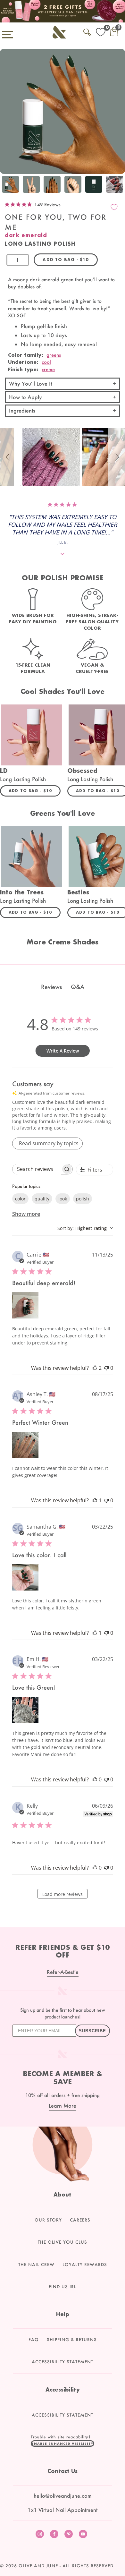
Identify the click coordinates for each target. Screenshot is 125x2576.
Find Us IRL (63, 2287)
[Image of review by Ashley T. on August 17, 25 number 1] (25, 1445)
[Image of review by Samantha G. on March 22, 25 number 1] (25, 1577)
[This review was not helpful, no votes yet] (106, 1368)
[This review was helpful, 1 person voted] (95, 1500)
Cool (46, 362)
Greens (54, 355)
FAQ (34, 2340)
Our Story (48, 2220)
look (63, 1199)
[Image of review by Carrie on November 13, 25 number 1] (25, 1305)
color (20, 1199)
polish (83, 1199)
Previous (6, 185)
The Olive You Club (63, 2242)
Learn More (63, 2106)
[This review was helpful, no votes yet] (95, 1779)
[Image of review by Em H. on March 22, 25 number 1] (25, 1710)
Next (119, 185)
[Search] (87, 31)
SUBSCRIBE (92, 2031)
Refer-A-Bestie (63, 1972)
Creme (48, 369)
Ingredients (22, 410)
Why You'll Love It (30, 384)
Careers (80, 2220)
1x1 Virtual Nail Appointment (63, 2510)
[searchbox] (37, 1169)
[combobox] (85, 1228)
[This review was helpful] (95, 1368)
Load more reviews (63, 1894)
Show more (26, 1214)
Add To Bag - (35, 790)
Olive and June (38, 2566)
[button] (9, 457)
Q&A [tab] (78, 987)
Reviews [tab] (51, 987)
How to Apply (25, 397)
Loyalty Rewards (85, 2265)
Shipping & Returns (72, 2340)
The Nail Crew (36, 2265)
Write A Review (63, 1051)
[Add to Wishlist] (114, 207)
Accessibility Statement (63, 2362)
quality (42, 1199)
